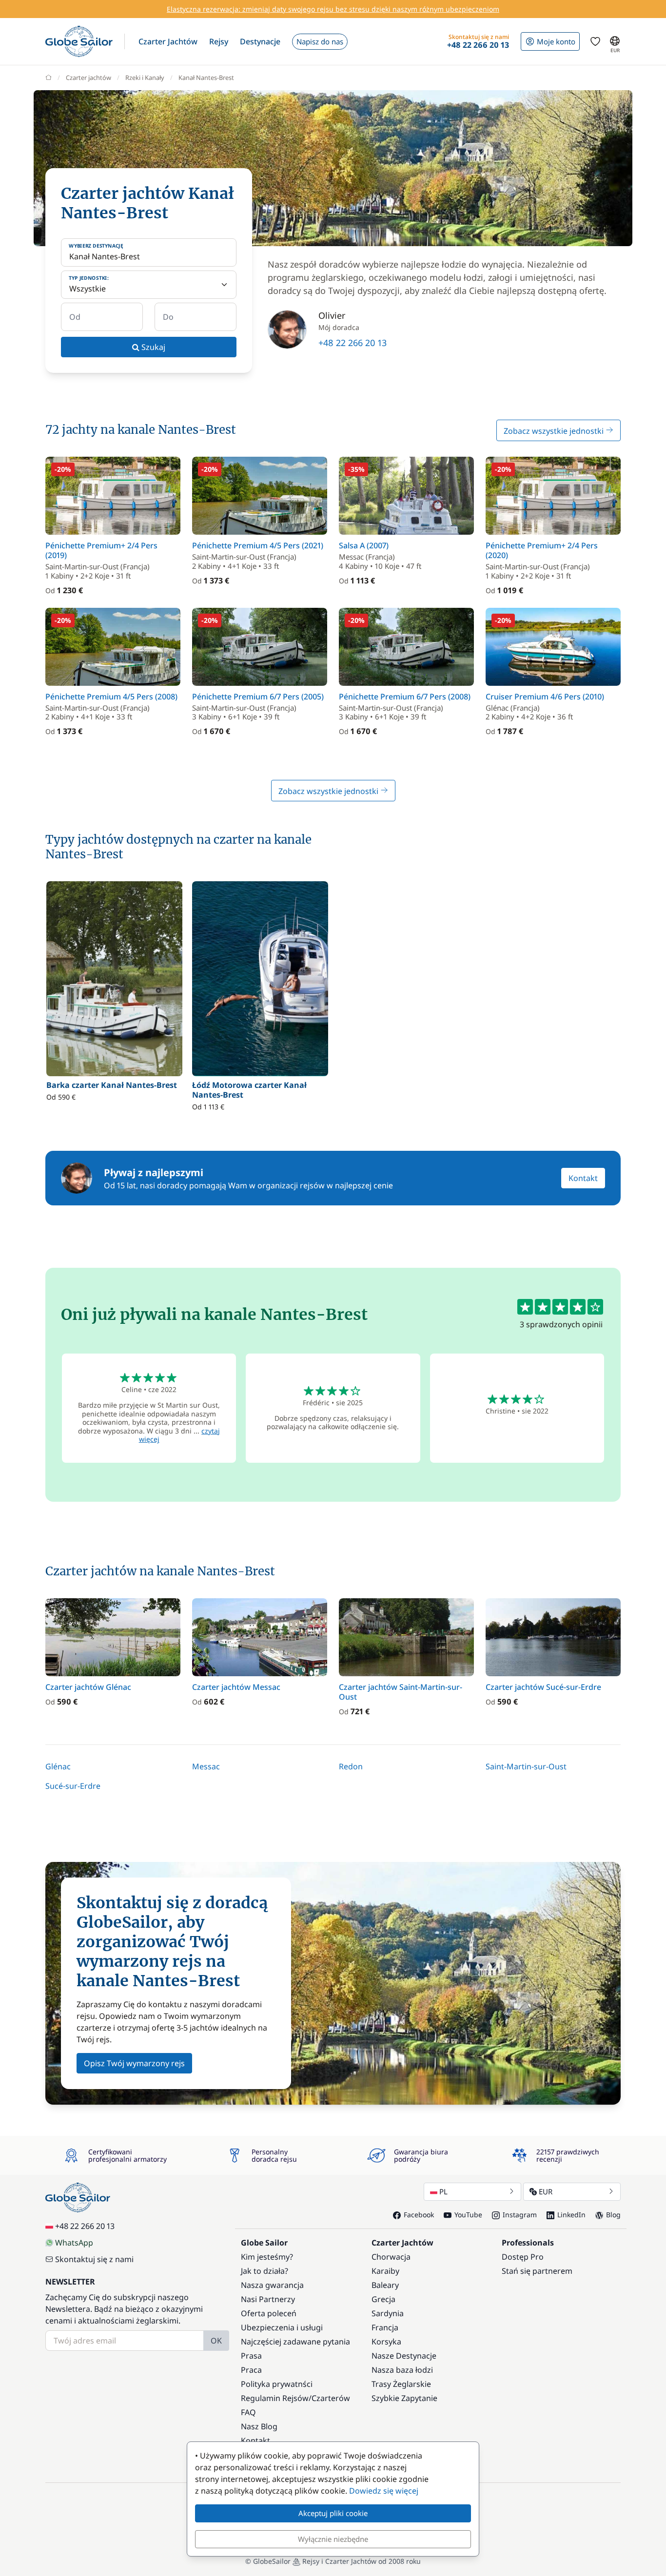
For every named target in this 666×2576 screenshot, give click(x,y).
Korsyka (386, 2342)
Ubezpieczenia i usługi (282, 2327)
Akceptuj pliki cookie (333, 2513)
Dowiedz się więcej (384, 2491)
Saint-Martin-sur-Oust (526, 1766)
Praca (251, 2370)
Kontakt (583, 1178)
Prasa (251, 2356)
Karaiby (385, 2271)
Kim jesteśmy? (267, 2257)
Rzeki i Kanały (145, 77)
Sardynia (388, 2313)
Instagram (520, 2215)
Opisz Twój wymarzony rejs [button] (134, 2063)
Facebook (419, 2215)
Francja (385, 2327)
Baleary (385, 2285)
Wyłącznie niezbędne (333, 2539)
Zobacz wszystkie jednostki (555, 431)
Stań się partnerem (537, 2271)
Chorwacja (391, 2257)
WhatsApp (74, 2243)
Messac (206, 1766)
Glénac (58, 1766)
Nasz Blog (259, 2426)
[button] (168, 41)
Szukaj (152, 347)
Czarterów (331, 2398)
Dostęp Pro (523, 2257)
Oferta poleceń (269, 2313)
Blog (613, 2215)
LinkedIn (571, 2215)
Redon (351, 1766)
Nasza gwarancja (272, 2285)
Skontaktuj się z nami (94, 2259)
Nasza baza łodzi (402, 2370)
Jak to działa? (264, 2271)
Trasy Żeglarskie (401, 2384)
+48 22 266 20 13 (353, 343)
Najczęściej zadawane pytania (295, 2342)
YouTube (468, 2215)
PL (443, 2191)
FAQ (248, 2412)
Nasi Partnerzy (268, 2299)
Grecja (383, 2299)
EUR (546, 2191)
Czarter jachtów (88, 77)
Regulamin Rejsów (275, 2398)
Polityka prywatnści (277, 2384)
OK (216, 2341)
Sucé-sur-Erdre (73, 1786)
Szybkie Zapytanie (404, 2398)
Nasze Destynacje (404, 2356)
